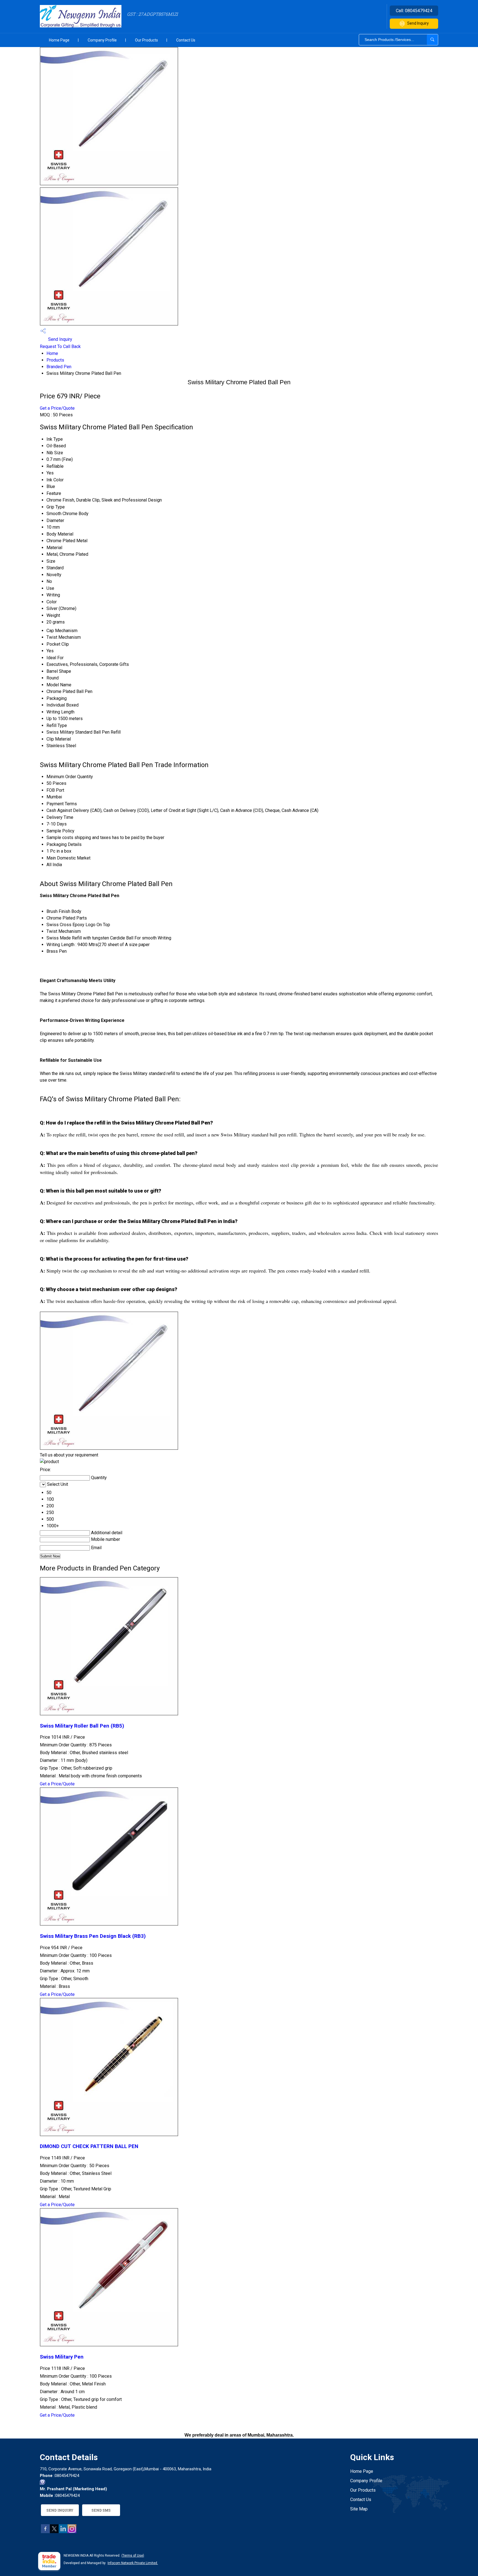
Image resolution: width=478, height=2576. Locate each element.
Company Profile (102, 40)
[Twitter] (54, 2532)
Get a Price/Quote (57, 408)
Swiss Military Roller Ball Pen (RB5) (82, 1726)
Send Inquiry (418, 23)
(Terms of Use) (133, 2556)
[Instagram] (72, 2532)
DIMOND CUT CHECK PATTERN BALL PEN (89, 2146)
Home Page (59, 40)
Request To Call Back (60, 346)
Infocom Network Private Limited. (133, 2563)
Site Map (359, 2509)
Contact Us (186, 40)
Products (55, 360)
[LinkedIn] (63, 2532)
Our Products (146, 40)
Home (52, 353)
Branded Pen (59, 367)
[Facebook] (45, 2532)
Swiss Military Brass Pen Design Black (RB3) (93, 1936)
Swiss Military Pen (62, 2357)
